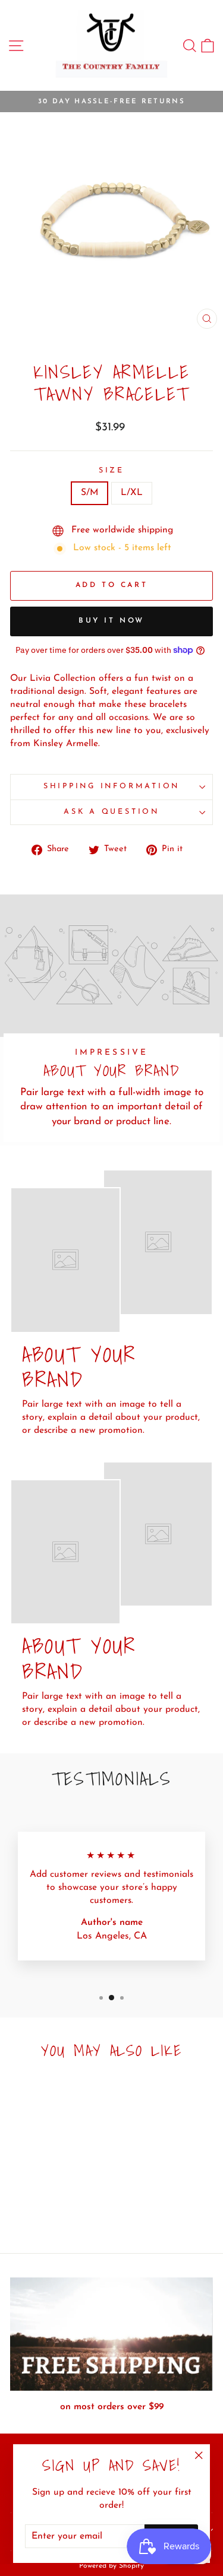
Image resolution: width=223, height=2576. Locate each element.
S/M (89, 493)
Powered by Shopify (111, 2566)
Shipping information (111, 786)
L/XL (132, 493)
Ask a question (111, 812)
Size (111, 471)
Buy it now (111, 621)
